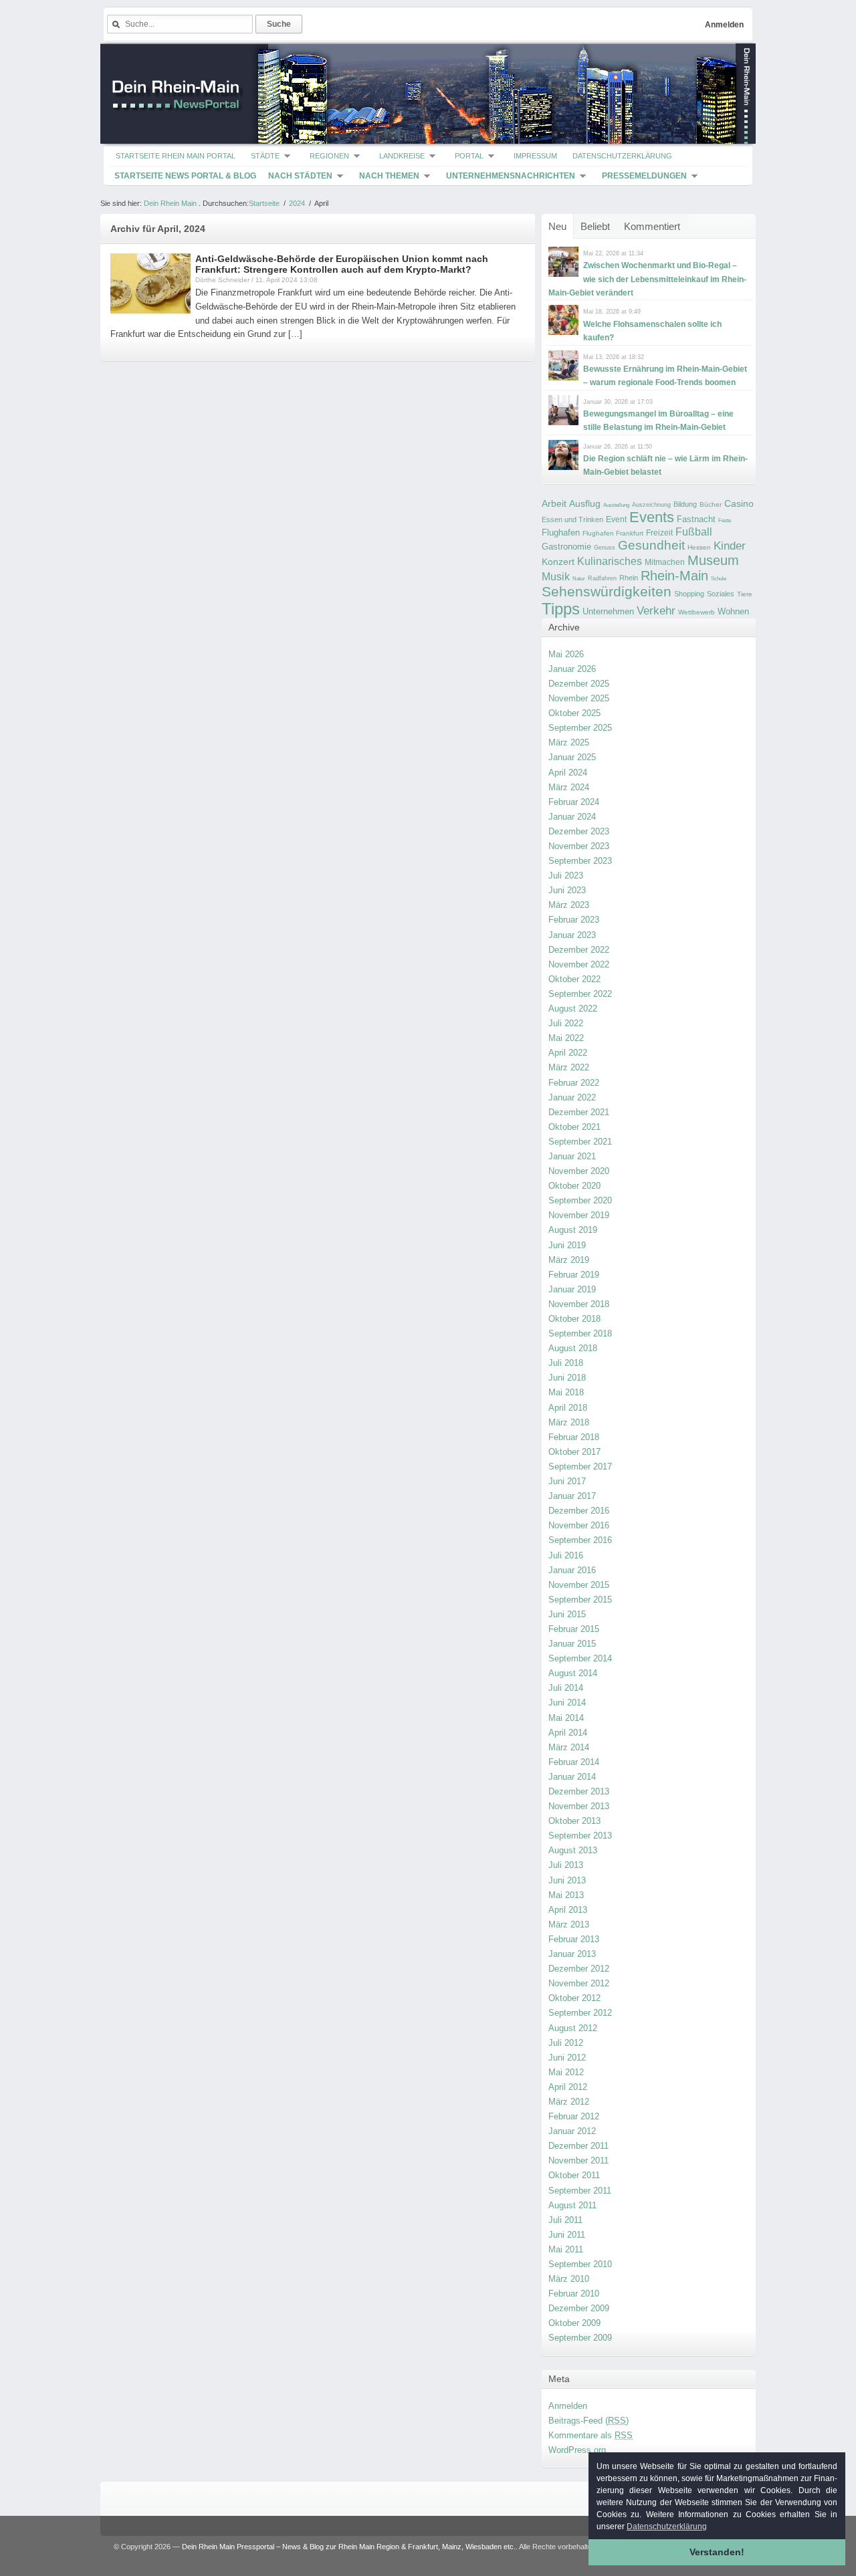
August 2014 (573, 1673)
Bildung (685, 504)
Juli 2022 (566, 1023)
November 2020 (579, 1171)
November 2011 (578, 2160)
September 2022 (580, 994)
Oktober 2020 (574, 1186)
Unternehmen (608, 611)
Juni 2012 (567, 2058)
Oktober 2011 (574, 2175)
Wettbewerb (697, 612)
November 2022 (579, 964)
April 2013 (568, 1910)
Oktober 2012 (574, 1998)
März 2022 (569, 1067)
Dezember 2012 (579, 1969)
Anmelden (724, 25)
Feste (725, 520)
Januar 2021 (572, 1156)
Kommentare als (591, 2435)
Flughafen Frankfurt (613, 533)
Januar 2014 (572, 1777)
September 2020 (580, 1200)
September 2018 (580, 1333)
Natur (579, 579)
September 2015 (580, 1600)
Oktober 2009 (574, 2323)
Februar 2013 (574, 1939)
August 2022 (573, 1009)
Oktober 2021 (574, 1127)
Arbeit (554, 504)
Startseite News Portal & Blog (185, 176)
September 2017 (580, 1467)
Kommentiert (652, 226)
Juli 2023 (566, 875)
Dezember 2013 (579, 1791)
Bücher (711, 504)
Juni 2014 (567, 1703)
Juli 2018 (566, 1363)
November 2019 (579, 1215)
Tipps (561, 609)
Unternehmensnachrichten (511, 176)
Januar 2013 (572, 1954)
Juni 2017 (567, 1481)
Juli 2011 (565, 2220)
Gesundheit (651, 545)
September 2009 (580, 2338)
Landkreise (402, 156)
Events (652, 517)
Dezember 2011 (578, 2146)
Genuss (605, 548)
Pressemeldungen (644, 176)
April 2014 (568, 1733)
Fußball (694, 532)
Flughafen (561, 533)
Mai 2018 (566, 1392)
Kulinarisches (610, 561)
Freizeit (659, 533)
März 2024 (569, 787)
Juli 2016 (566, 1555)
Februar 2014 (574, 1762)
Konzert (558, 562)
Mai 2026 (566, 654)
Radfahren (602, 578)
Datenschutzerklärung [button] (667, 2527)
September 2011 (580, 2191)
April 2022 (568, 1053)
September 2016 (580, 1540)
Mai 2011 (566, 2249)
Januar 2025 (572, 757)
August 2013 (573, 1850)
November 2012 (579, 1983)
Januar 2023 (572, 935)
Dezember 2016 (579, 1511)
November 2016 (579, 1525)
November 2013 (579, 1806)
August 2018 (573, 1348)
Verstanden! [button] (717, 2552)
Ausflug (585, 503)
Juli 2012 (566, 2043)
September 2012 (580, 2013)
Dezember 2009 (579, 2308)
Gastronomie (566, 547)
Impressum (535, 156)
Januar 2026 (572, 669)
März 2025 (569, 742)
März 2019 (569, 1260)
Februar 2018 (574, 1437)
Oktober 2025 (574, 713)
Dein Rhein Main (170, 203)
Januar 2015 (572, 1644)
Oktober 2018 (574, 1319)
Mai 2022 (566, 1038)
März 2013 (569, 1924)
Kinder (730, 546)
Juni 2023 (567, 890)
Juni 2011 (567, 2235)
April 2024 (568, 773)
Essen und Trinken (572, 519)
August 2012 (573, 2028)
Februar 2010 (574, 2294)
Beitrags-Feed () (588, 2421)
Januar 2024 (572, 817)
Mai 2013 (566, 1895)
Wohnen (733, 611)
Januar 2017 (572, 1496)
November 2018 (579, 1304)
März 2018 (569, 1422)
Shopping (689, 594)
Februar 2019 (574, 1275)
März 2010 (569, 2279)
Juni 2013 (567, 1880)
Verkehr (656, 610)
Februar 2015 (574, 1629)
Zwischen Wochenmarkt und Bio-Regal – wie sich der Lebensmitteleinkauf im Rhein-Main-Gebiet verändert (647, 279)
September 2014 (580, 1658)
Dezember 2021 (579, 1112)
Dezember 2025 (579, 684)
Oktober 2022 (574, 979)
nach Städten (300, 176)
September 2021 (580, 1142)
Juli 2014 (566, 1688)
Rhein (629, 578)
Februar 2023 (574, 920)
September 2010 (580, 2264)
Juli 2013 (566, 1865)
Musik (556, 576)
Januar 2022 (572, 1097)
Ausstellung (616, 505)
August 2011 (572, 2205)
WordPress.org (577, 2450)
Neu (557, 226)
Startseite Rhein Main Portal (176, 156)
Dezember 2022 (579, 950)
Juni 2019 (567, 1245)
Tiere (745, 594)
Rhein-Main (674, 576)
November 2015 (579, 1585)
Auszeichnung (651, 505)
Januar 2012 (572, 2131)
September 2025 (580, 728)
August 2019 (573, 1230)
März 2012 (569, 2102)
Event (616, 519)
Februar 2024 (574, 802)
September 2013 (580, 1836)
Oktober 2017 (574, 1452)
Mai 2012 (566, 2072)
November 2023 (579, 846)
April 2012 (568, 2087)
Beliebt (595, 226)
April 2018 (568, 1408)
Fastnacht (696, 519)
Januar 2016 (572, 1570)
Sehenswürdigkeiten (607, 591)
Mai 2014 (566, 1718)
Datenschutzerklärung (622, 156)
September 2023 (580, 861)
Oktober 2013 (574, 1821)
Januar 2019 (572, 1289)
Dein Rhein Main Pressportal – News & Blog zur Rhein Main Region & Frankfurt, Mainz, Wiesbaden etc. (349, 2547)
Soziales (721, 594)
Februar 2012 (574, 2116)
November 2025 (579, 698)
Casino (739, 503)
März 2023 (569, 905)
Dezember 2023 (579, 831)
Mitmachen (665, 562)
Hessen (699, 547)
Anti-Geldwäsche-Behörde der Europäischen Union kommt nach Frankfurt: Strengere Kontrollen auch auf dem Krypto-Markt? (342, 264)
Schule (719, 579)
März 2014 (569, 1747)
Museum (713, 560)
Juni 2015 (567, 1614)
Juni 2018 (567, 1378)
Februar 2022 (574, 1083)
